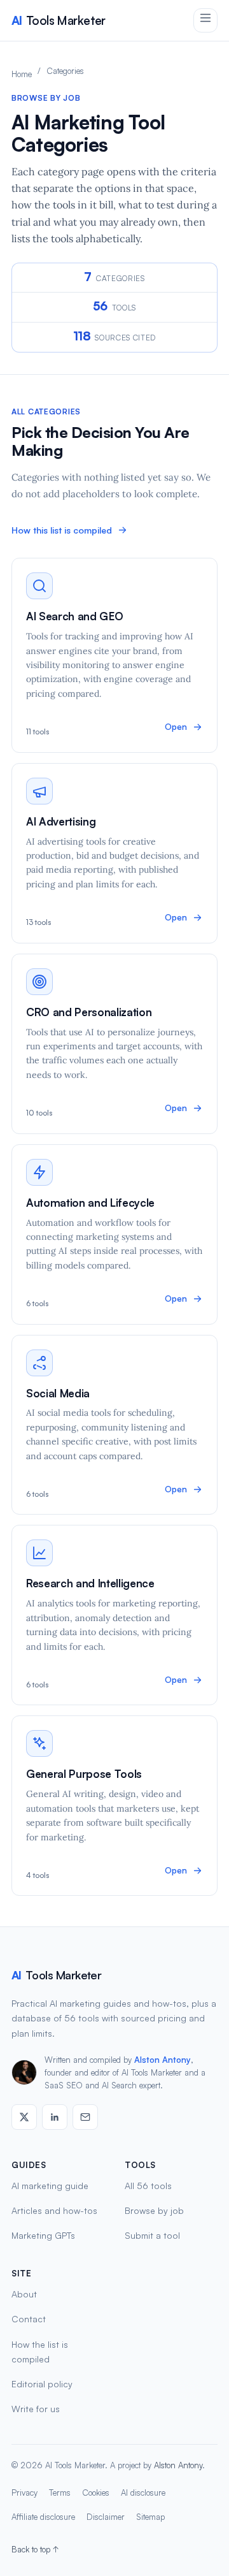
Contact (29, 2319)
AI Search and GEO (74, 616)
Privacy (24, 2492)
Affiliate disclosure (43, 2517)
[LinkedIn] (55, 2117)
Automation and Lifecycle (90, 1203)
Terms (60, 2492)
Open (176, 727)
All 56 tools (148, 2186)
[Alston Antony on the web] (24, 2117)
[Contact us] (85, 2117)
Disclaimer (106, 2517)
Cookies (96, 2492)
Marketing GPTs (43, 2235)
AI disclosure (143, 2492)
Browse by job (154, 2210)
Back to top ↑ (35, 2549)
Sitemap (150, 2517)
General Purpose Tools (84, 1774)
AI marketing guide (50, 2186)
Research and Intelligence (90, 1583)
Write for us (36, 2409)
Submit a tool (152, 2235)
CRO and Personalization (89, 1012)
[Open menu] (205, 20)
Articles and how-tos (54, 2210)
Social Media (58, 1393)
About (24, 2294)
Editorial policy (42, 2384)
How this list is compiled (62, 530)
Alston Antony (163, 2060)
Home (22, 74)
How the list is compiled (40, 2352)
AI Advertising (61, 821)
